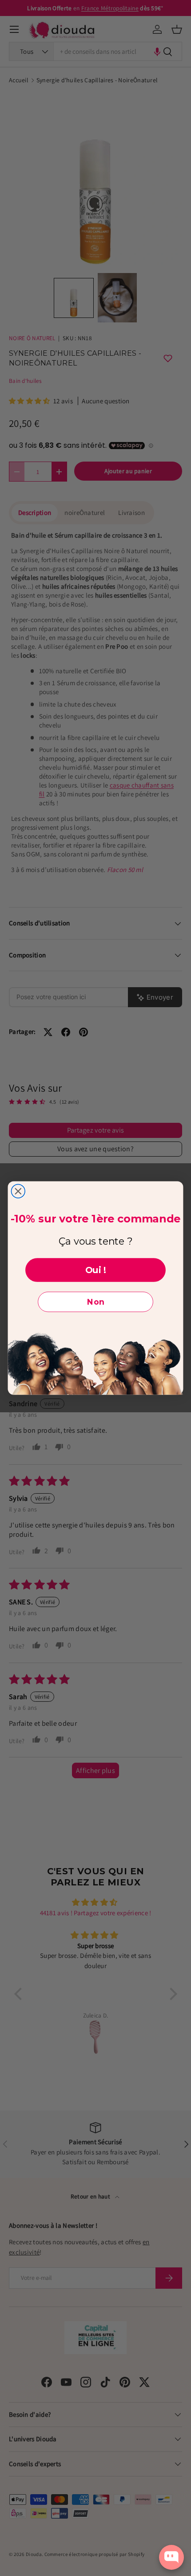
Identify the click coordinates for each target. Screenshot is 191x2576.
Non (96, 1302)
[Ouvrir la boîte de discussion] (171, 2557)
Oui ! (96, 1270)
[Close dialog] (18, 1192)
